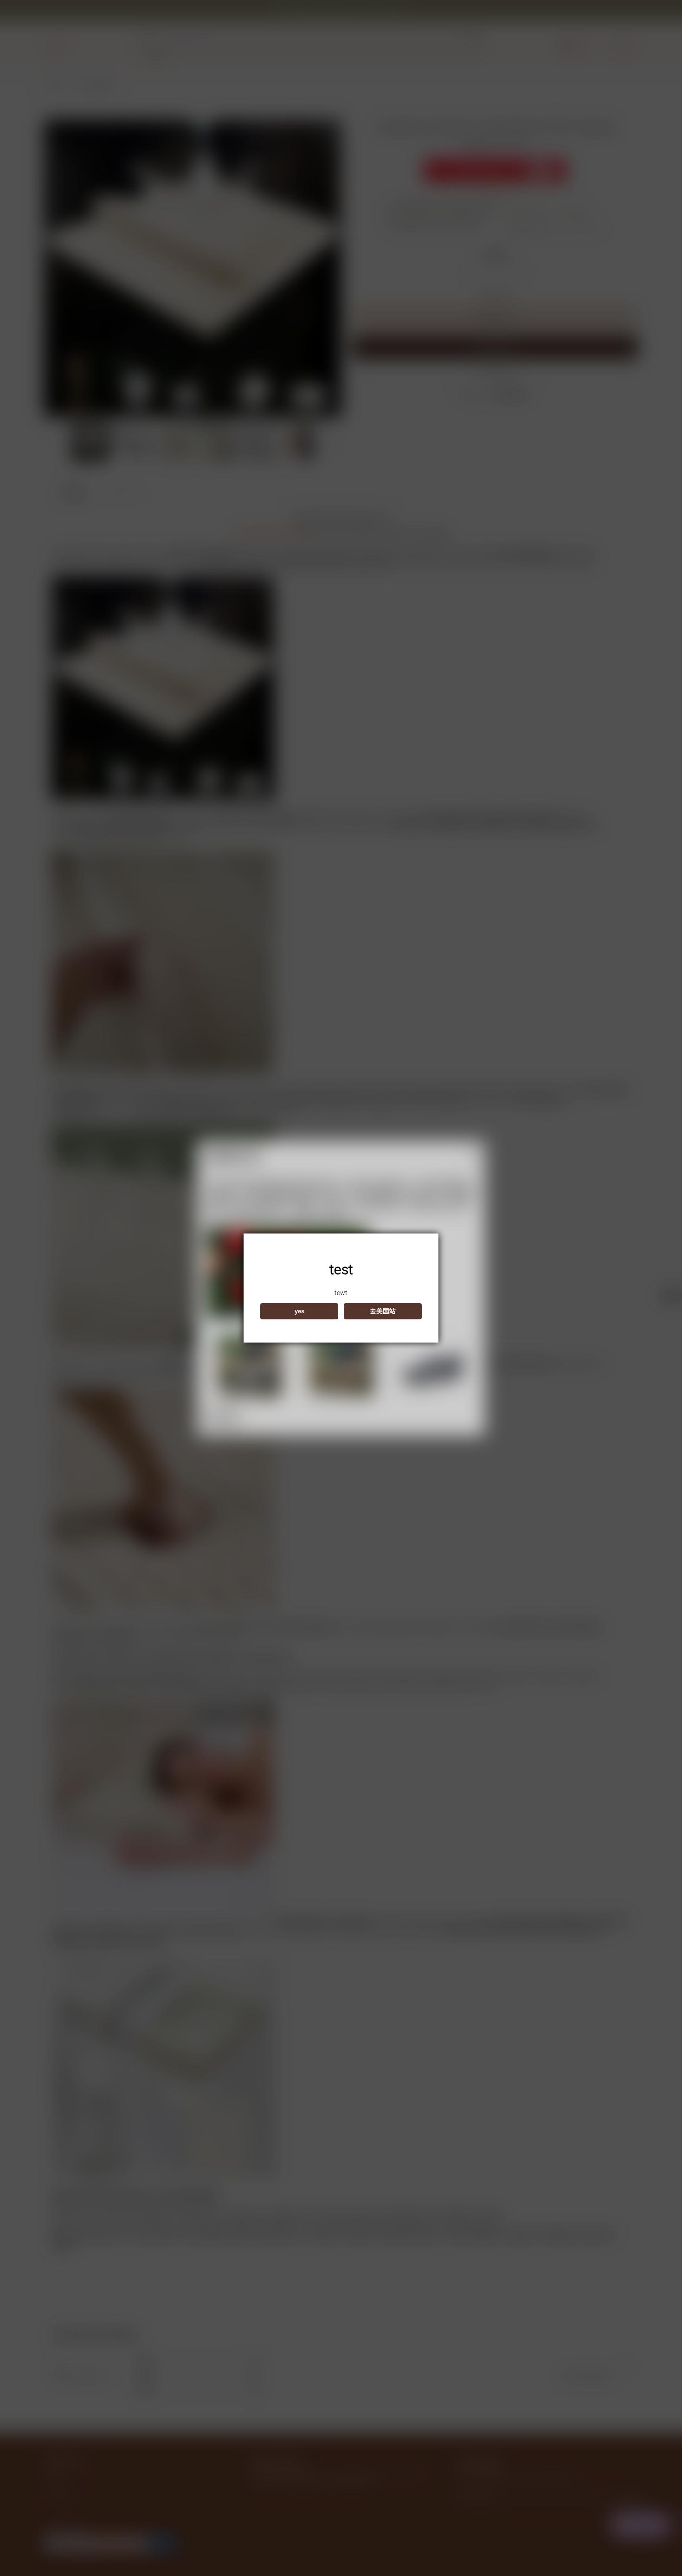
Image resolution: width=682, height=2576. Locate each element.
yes (299, 1311)
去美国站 (383, 1311)
